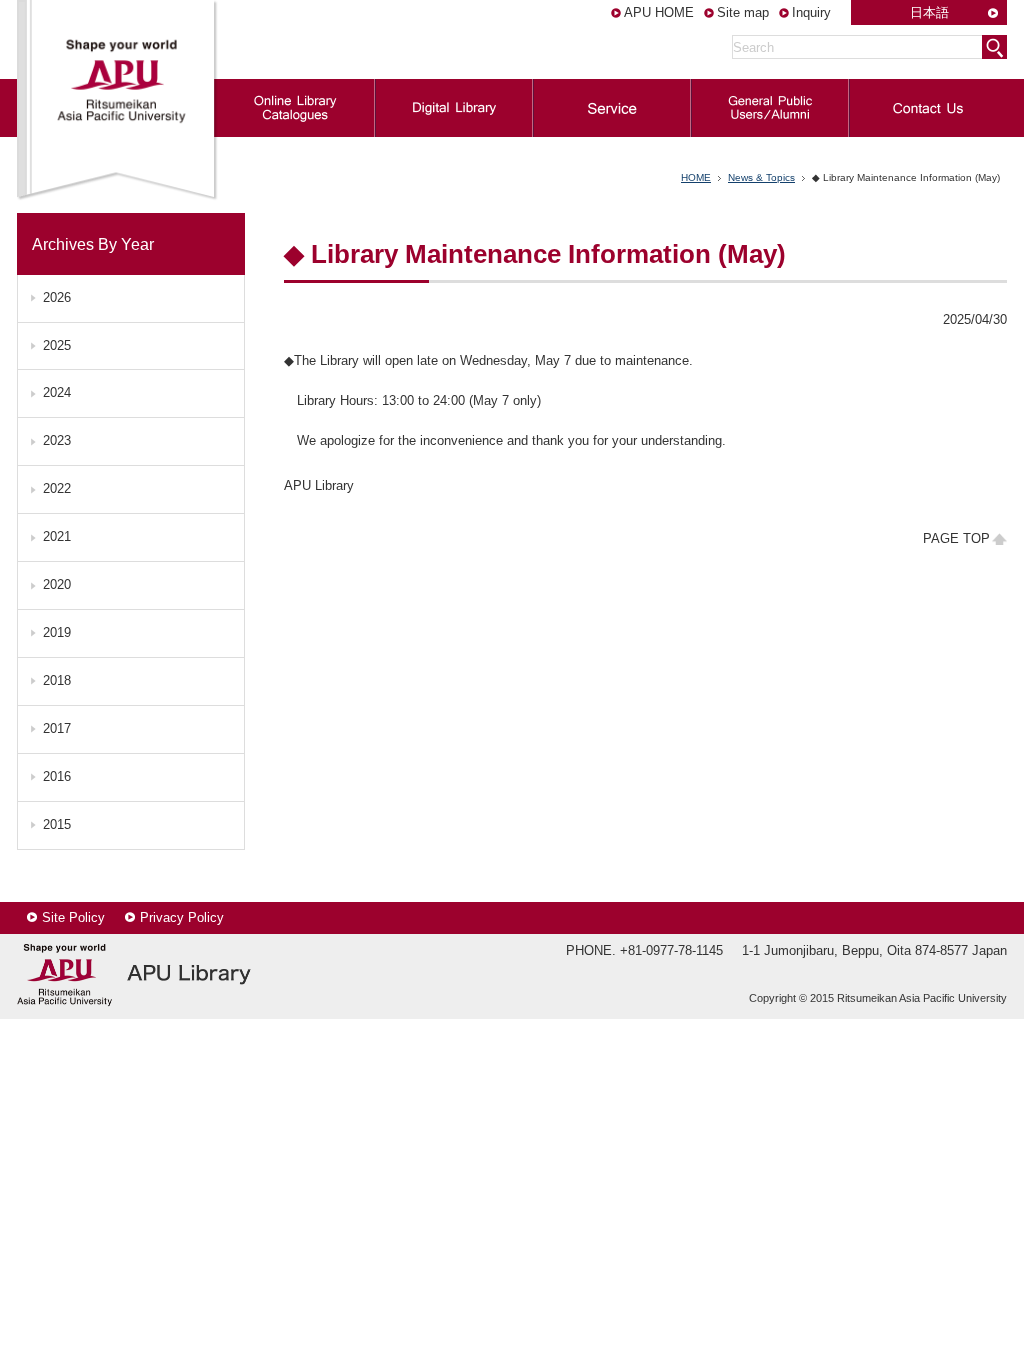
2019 (57, 632)
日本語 (929, 12)
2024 (57, 392)
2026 (57, 297)
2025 (57, 345)
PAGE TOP (956, 538)
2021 (57, 536)
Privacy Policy (182, 917)
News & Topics (761, 177)
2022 (57, 488)
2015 (57, 824)
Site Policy (73, 917)
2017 (57, 728)
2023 (57, 440)
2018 (57, 680)
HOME (696, 177)
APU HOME (659, 12)
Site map (743, 12)
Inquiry (811, 12)
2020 (57, 584)
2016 (57, 776)
